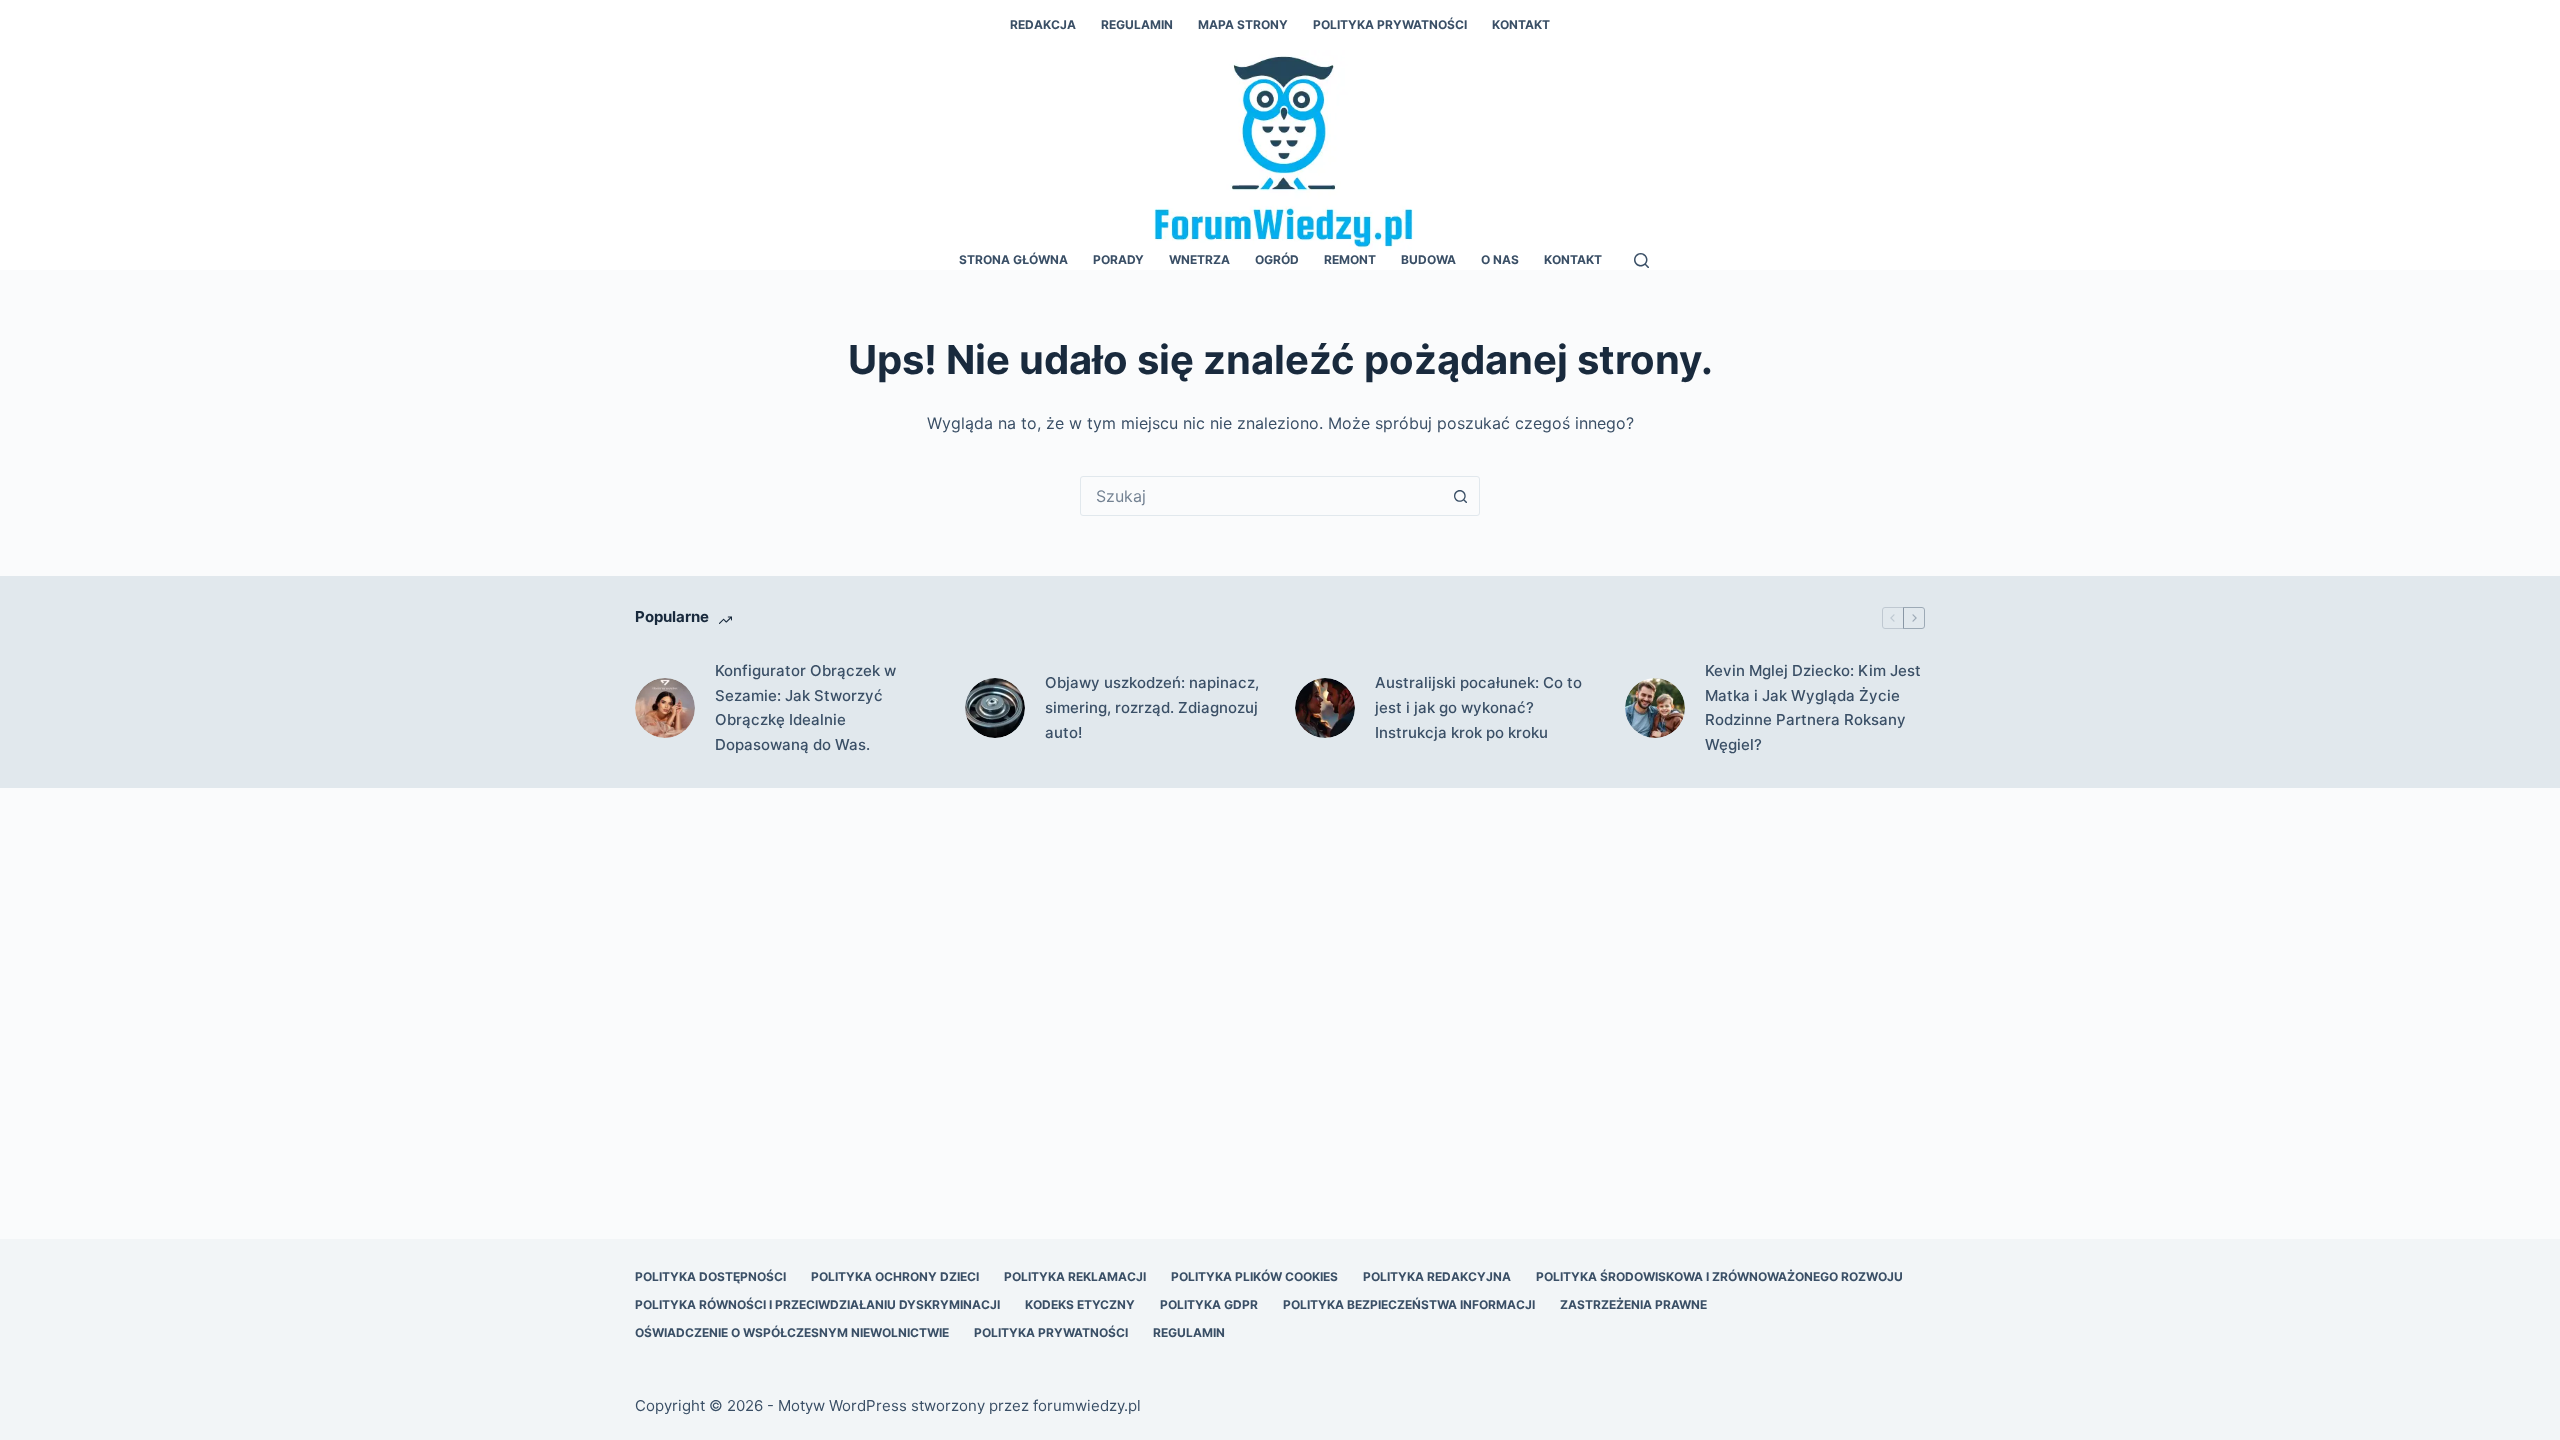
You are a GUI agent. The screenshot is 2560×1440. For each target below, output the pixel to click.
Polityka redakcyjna (1437, 1276)
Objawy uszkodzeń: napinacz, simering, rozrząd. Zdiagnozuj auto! (1152, 707)
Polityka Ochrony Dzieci (895, 1276)
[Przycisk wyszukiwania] (1460, 496)
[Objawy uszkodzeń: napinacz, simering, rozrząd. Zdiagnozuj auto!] (995, 708)
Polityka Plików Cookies (1254, 1276)
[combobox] (1261, 496)
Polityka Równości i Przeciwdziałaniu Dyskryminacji (817, 1304)
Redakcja (1043, 24)
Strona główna (1013, 259)
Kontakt (1521, 24)
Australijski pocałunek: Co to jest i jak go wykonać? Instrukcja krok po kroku (1478, 707)
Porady (1118, 259)
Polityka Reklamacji (1075, 1276)
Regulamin (1137, 24)
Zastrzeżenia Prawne (1633, 1304)
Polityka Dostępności (710, 1276)
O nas (1500, 259)
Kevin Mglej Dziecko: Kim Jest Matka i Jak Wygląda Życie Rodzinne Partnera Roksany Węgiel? (1813, 707)
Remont (1350, 259)
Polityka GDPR (1209, 1304)
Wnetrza (1199, 259)
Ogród (1277, 259)
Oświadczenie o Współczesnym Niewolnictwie (792, 1332)
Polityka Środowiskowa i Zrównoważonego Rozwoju (1719, 1276)
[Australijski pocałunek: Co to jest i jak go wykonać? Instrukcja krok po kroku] (1325, 708)
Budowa (1428, 259)
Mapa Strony (1243, 24)
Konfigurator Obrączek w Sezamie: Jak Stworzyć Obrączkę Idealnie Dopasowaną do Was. (805, 707)
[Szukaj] (1641, 260)
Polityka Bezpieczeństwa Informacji (1409, 1304)
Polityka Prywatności (1390, 24)
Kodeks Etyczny (1080, 1304)
